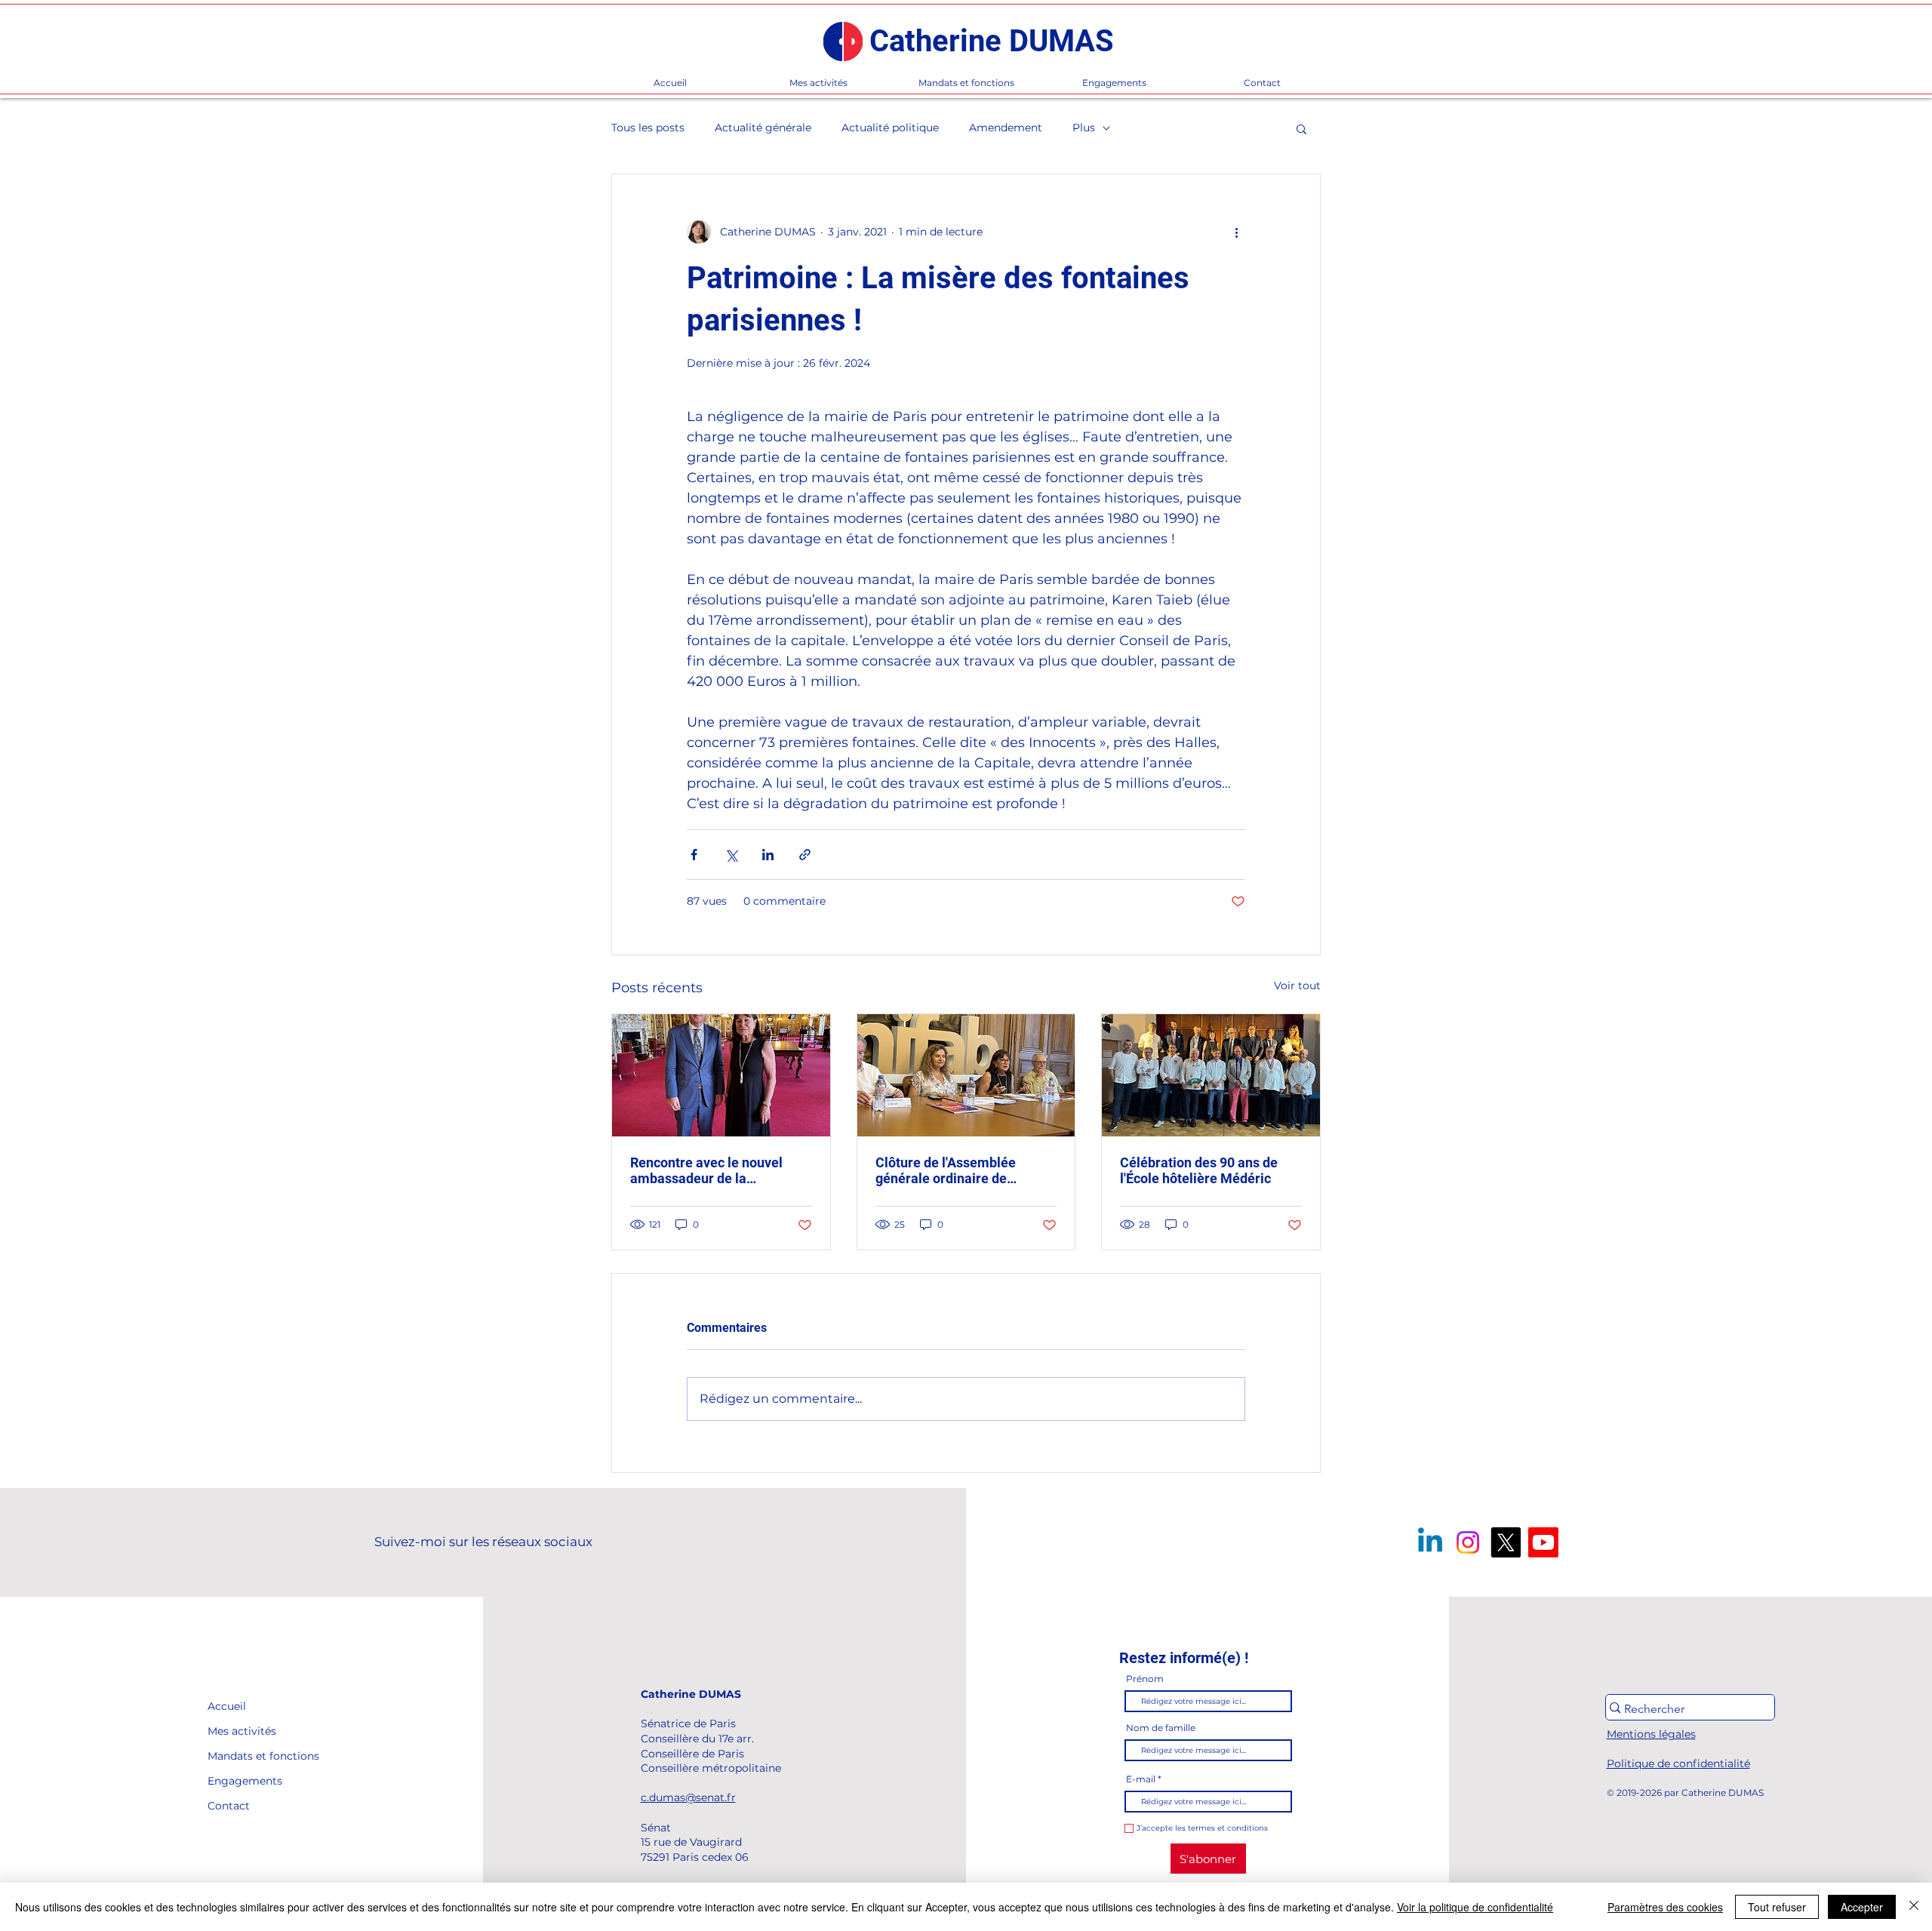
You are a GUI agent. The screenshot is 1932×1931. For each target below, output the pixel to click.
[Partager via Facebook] (694, 855)
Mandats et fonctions (242, 1756)
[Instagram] (1468, 1542)
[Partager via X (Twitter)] (731, 855)
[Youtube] (1543, 1542)
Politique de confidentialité (1678, 1763)
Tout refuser (1777, 1907)
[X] (1506, 1542)
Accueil (227, 1706)
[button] (1301, 128)
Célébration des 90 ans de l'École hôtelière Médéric (1199, 1170)
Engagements (242, 1781)
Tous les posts (648, 128)
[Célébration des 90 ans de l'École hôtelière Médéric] (1211, 1075)
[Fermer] (1914, 1907)
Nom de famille (1161, 1728)
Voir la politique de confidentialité (1475, 1907)
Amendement (1006, 128)
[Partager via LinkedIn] (768, 855)
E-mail (1141, 1779)
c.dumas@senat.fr (688, 1797)
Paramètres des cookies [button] (1665, 1907)
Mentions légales (1651, 1734)
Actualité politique (890, 128)
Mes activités (242, 1731)
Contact (229, 1806)
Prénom (1145, 1679)
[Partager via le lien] (805, 855)
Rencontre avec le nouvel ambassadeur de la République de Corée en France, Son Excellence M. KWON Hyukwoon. (710, 1170)
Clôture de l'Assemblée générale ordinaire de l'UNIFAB (946, 1170)
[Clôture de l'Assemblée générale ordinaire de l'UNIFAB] (966, 1075)
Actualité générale (763, 128)
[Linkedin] (1430, 1542)
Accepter (1862, 1907)
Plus (1084, 128)
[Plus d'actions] (1236, 232)
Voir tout (1297, 985)
